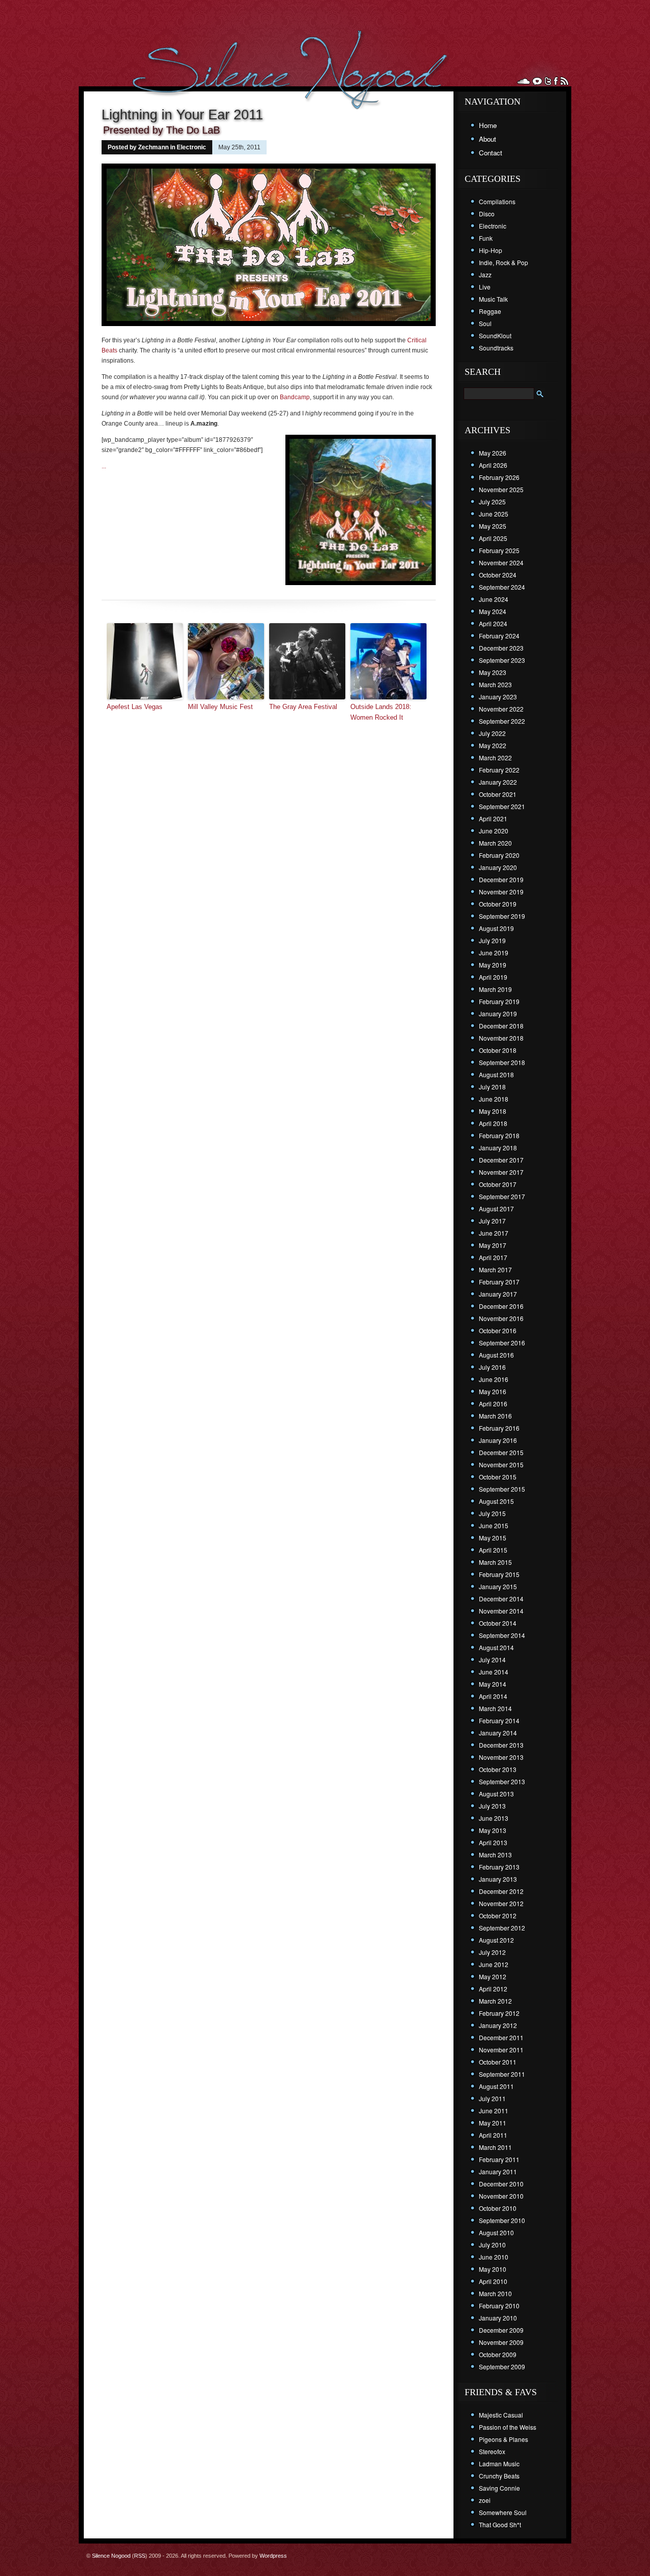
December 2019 (501, 879)
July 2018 (492, 1087)
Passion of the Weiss (508, 2427)
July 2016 (492, 1367)
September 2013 (502, 1781)
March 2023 (495, 684)
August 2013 (496, 1794)
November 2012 (501, 1903)
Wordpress (273, 2556)
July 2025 (492, 502)
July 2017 (492, 1221)
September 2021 (502, 806)
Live (485, 287)
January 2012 (498, 2025)
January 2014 (498, 1733)
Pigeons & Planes (503, 2439)
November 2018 (501, 1038)
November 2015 (501, 1464)
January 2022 (498, 782)
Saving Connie (499, 2488)
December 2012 (501, 1891)
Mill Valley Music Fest (220, 707)
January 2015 (498, 1586)
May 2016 (493, 1391)
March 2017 (495, 1269)
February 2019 (499, 1001)
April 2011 (493, 2135)
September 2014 (502, 1635)
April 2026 (493, 465)
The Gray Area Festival (303, 707)
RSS (140, 2556)
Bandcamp (295, 397)
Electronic (191, 147)
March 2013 (495, 1855)
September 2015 (502, 1489)
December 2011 (501, 2037)
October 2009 (498, 2354)
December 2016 (501, 1306)
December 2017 (501, 1160)
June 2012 (494, 1964)
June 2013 (494, 1818)
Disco (487, 214)
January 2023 (498, 697)
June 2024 (494, 599)
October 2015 (498, 1477)
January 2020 (498, 867)
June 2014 (494, 1672)
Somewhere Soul (503, 2512)
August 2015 (496, 1501)
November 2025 (501, 489)
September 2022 (502, 721)
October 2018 (498, 1050)
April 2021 (493, 818)
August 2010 (496, 2232)
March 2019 (495, 989)
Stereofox (492, 2451)
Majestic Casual (501, 2415)
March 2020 (495, 843)
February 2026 (499, 477)
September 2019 (502, 916)
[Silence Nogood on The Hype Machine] (537, 81)
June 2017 (494, 1233)
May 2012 (493, 1976)
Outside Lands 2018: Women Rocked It (381, 712)
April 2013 (493, 1842)
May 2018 (493, 1111)
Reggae (490, 311)
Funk (486, 238)
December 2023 (501, 648)
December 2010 (501, 2184)
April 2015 (493, 1550)
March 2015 (495, 1562)
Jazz (485, 275)
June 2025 (494, 514)
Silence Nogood (111, 2556)
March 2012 (495, 2001)
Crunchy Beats (499, 2476)
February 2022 (499, 770)
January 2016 (498, 1440)
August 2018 (496, 1074)
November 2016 (501, 1318)
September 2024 (502, 587)
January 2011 (498, 2171)
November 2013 (501, 1757)
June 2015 (494, 1525)
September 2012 (502, 1928)
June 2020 (494, 831)
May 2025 (493, 526)
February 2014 (499, 1720)
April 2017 (493, 1257)
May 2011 (493, 2123)
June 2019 (494, 953)
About (487, 139)
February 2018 (499, 1135)
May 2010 (493, 2269)
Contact (491, 153)
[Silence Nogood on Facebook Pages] (556, 81)
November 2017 (501, 1172)
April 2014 (493, 1696)
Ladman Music (499, 2464)
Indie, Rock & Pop (503, 262)
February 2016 (499, 1428)
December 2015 (501, 1452)
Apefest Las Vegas (135, 707)
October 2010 (498, 2208)
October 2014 (498, 1623)
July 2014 (492, 1660)
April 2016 (493, 1404)
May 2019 (493, 965)
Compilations (497, 201)
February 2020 (499, 855)
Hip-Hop (491, 250)
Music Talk (493, 299)
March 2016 (495, 1416)
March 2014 (495, 1708)
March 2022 (495, 758)
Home (488, 125)
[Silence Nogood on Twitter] (548, 81)
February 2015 (499, 1574)
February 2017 (499, 1282)
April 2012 (493, 1989)
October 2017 (498, 1184)
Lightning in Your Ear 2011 (182, 115)
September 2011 (502, 2074)
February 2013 (499, 1867)
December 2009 (501, 2330)
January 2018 (498, 1148)
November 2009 (501, 2342)
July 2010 (492, 2245)
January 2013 (498, 1879)
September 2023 (502, 660)
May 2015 (493, 1538)
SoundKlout (495, 335)
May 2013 (493, 1830)
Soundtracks (496, 348)
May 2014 (493, 1684)
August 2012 (496, 1940)
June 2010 (494, 2257)
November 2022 (501, 709)
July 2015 (492, 1513)
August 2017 (496, 1209)
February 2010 (499, 2306)
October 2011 (498, 2062)
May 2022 (493, 745)
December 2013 (501, 1745)
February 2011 (499, 2159)
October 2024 (498, 575)
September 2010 (502, 2220)
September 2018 (502, 1062)
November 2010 (501, 2196)
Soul (485, 323)
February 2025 (499, 550)
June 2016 (494, 1379)
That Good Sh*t (500, 2524)
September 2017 (502, 1196)
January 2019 (498, 1013)
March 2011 (495, 2147)
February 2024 (499, 636)
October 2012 (498, 1915)
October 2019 (498, 904)
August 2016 (496, 1355)
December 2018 (501, 1026)
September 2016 (502, 1343)
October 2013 (498, 1769)
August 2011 (496, 2086)
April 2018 (493, 1123)
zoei (485, 2500)
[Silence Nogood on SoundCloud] (524, 81)
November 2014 (501, 1611)
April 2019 (493, 977)
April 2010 (493, 2281)
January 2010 (498, 2318)
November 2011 (501, 2050)
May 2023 (493, 672)
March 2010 (495, 2293)
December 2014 (501, 1599)
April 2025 (493, 538)
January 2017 (498, 1294)
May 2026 (493, 453)
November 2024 (501, 562)
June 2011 (494, 2111)
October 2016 (498, 1330)
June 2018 (494, 1099)
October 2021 (498, 794)
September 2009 (502, 2366)
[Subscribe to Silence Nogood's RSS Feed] (564, 81)
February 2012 (499, 2013)
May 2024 (493, 611)
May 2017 (493, 1245)
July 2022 (492, 733)
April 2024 (493, 623)
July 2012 (492, 1952)
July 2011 (492, 2098)
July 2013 (492, 1806)
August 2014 (496, 1647)
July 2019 (492, 940)
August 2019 (496, 928)
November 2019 (501, 892)
